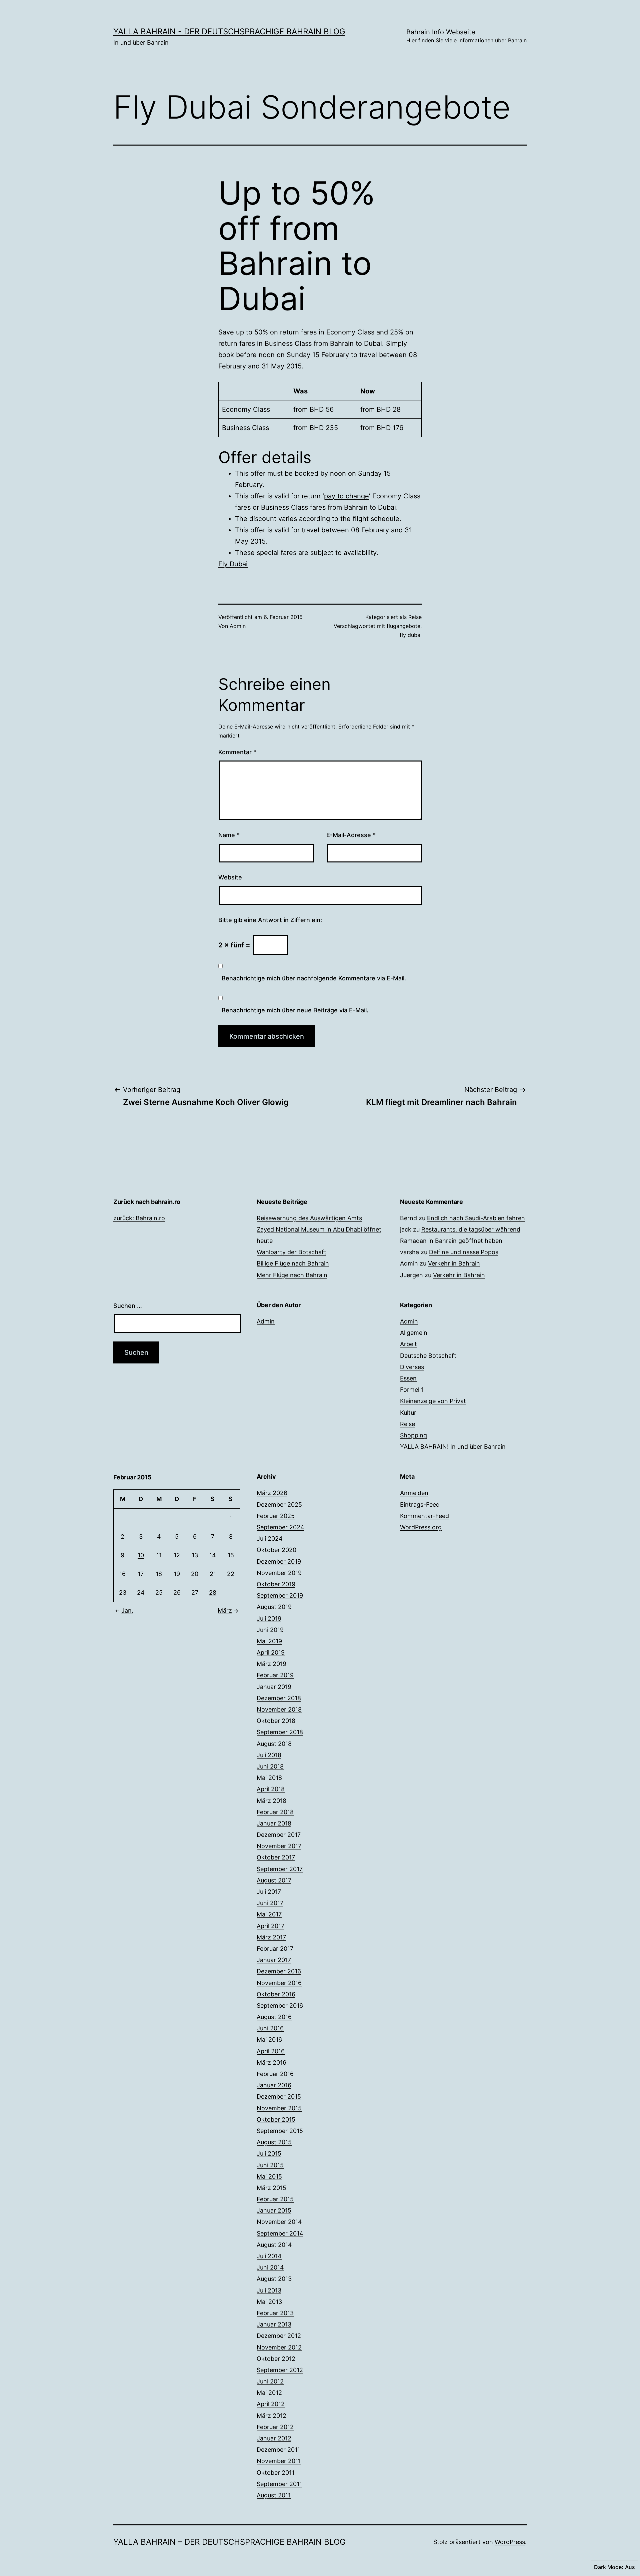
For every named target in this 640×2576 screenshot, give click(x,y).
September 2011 (279, 2484)
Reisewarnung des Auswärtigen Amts (309, 1218)
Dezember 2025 (279, 1505)
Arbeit (408, 1344)
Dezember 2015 (279, 2096)
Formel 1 (412, 1390)
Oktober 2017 (276, 1857)
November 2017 (279, 1846)
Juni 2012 (270, 2381)
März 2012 (271, 2416)
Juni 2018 (270, 1766)
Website (230, 877)
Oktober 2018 (276, 1721)
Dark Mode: (609, 2567)
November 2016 (279, 1983)
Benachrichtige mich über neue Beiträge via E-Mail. (295, 1010)
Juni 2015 (270, 2165)
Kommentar (237, 752)
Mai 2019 (269, 1641)
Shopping (413, 1435)
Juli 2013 (269, 2290)
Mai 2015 (269, 2176)
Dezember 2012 (279, 2336)
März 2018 (271, 1801)
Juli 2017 (269, 1892)
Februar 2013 (275, 2313)
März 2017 (271, 1937)
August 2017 (274, 1880)
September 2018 (280, 1732)
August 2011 (274, 2495)
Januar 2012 (274, 2438)
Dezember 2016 (279, 1971)
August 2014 (274, 2245)
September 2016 (280, 2006)
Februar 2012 (275, 2427)
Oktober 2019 (276, 1584)
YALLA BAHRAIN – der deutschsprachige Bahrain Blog (229, 2542)
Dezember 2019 (279, 1561)
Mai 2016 (269, 2040)
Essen (408, 1378)
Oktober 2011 (275, 2473)
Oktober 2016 (276, 1994)
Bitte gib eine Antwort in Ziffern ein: (270, 920)
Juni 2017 (270, 1903)
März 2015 (271, 2188)
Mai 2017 (269, 1914)
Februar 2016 (275, 2074)
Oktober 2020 (276, 1550)
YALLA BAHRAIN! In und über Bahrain (453, 1447)
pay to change (346, 496)
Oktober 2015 (276, 2119)
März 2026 (272, 1493)
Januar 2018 (274, 1823)
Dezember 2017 (279, 1835)
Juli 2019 (269, 1618)
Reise (415, 617)
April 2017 (270, 1926)
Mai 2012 (269, 2393)
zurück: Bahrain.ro (139, 1218)
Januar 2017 (274, 1960)
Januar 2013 (274, 2324)
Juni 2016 (270, 2028)
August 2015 (274, 2142)
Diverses (412, 1367)
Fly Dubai (233, 564)
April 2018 (271, 1789)
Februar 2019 (275, 1675)
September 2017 (280, 1869)
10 (141, 1555)
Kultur (408, 1413)
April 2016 (271, 2051)
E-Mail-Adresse (351, 835)
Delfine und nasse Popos (464, 1252)
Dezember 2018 (279, 1698)
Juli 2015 (269, 2153)
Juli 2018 (269, 1755)
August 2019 (274, 1607)
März (225, 1610)
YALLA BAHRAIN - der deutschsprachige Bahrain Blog (229, 31)
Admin (238, 626)
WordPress (510, 2542)
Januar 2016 (274, 2085)
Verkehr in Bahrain (454, 1263)
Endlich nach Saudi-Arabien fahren (476, 1218)
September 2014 (280, 2233)
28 (213, 1592)
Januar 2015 (274, 2210)
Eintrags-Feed (420, 1505)
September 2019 (280, 1595)
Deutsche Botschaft (428, 1356)
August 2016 (274, 2017)
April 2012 (271, 2404)
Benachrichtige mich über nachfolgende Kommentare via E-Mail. (314, 978)
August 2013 (274, 2279)
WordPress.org (421, 1527)
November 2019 (279, 1573)
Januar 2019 (274, 1687)
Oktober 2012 (276, 2359)
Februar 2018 (275, 1812)
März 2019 (271, 1664)
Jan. (127, 1610)
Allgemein (414, 1333)
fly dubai (411, 635)
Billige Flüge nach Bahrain (293, 1263)
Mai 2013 (269, 2302)
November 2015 (279, 2108)
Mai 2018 (269, 1778)
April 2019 (271, 1652)
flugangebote (403, 626)
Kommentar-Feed (424, 1516)
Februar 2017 (275, 1949)
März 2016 (271, 2062)
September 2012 (280, 2370)
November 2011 (279, 2461)
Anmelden (414, 1493)
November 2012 (279, 2347)
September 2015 (280, 2131)
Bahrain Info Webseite (466, 36)
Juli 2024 (270, 1539)
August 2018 (274, 1744)
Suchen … (128, 1306)
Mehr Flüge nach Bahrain (292, 1275)
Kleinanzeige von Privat (433, 1401)
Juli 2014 (269, 2256)
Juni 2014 (270, 2267)
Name (229, 835)
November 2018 (279, 1709)
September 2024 (280, 1527)
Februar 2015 (275, 2199)
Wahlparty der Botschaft (291, 1252)
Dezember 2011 (278, 2450)
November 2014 (279, 2222)
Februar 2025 (276, 1516)
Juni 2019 (270, 1630)
